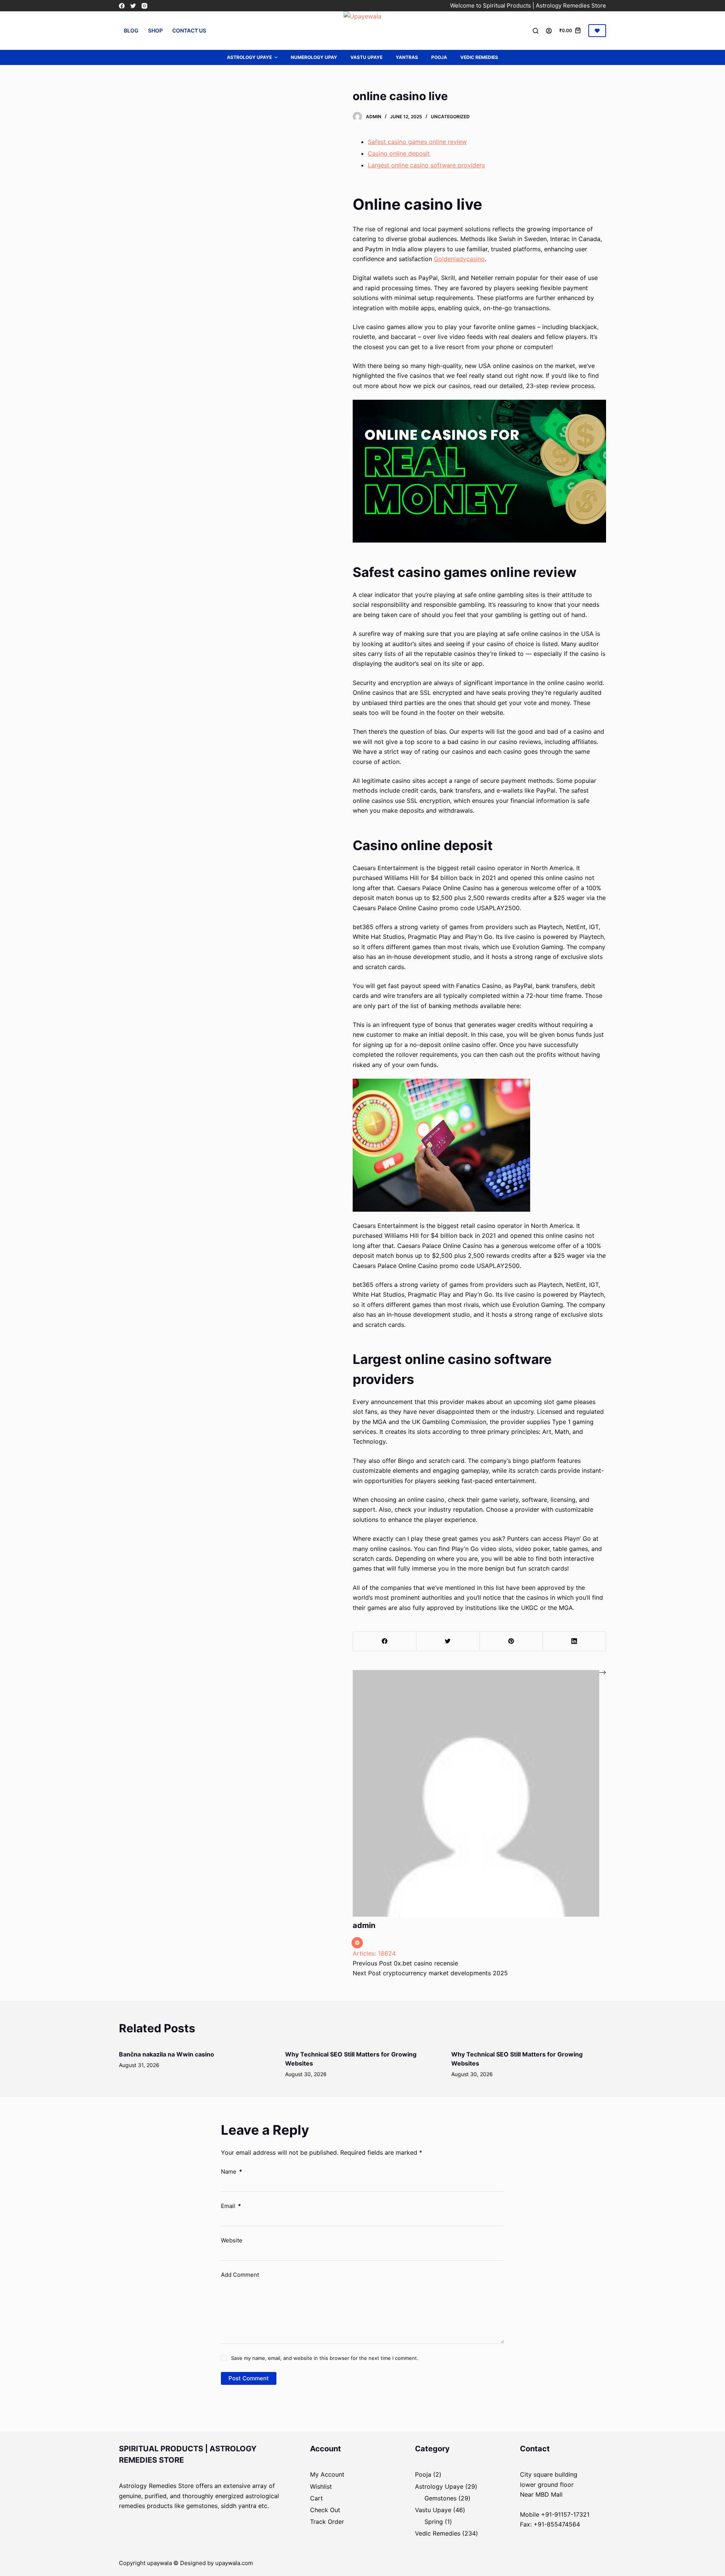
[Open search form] (536, 31)
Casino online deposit (399, 153)
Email (231, 2206)
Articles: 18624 (374, 1953)
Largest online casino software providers (426, 165)
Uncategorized (450, 117)
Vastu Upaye (366, 57)
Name (231, 2172)
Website (232, 2240)
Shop (155, 30)
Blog (131, 30)
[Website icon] (357, 1943)
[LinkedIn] (574, 1641)
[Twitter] (133, 6)
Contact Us (189, 30)
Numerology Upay (314, 57)
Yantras (407, 57)
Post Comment (249, 2378)
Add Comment (240, 2275)
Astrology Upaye (249, 57)
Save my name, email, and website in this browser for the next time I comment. (325, 2358)
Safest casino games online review (417, 142)
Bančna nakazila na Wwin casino (167, 2054)
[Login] (549, 31)
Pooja (439, 57)
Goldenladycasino (459, 259)
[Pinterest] (511, 1641)
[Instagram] (144, 6)
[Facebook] (122, 6)
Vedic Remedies (479, 57)
